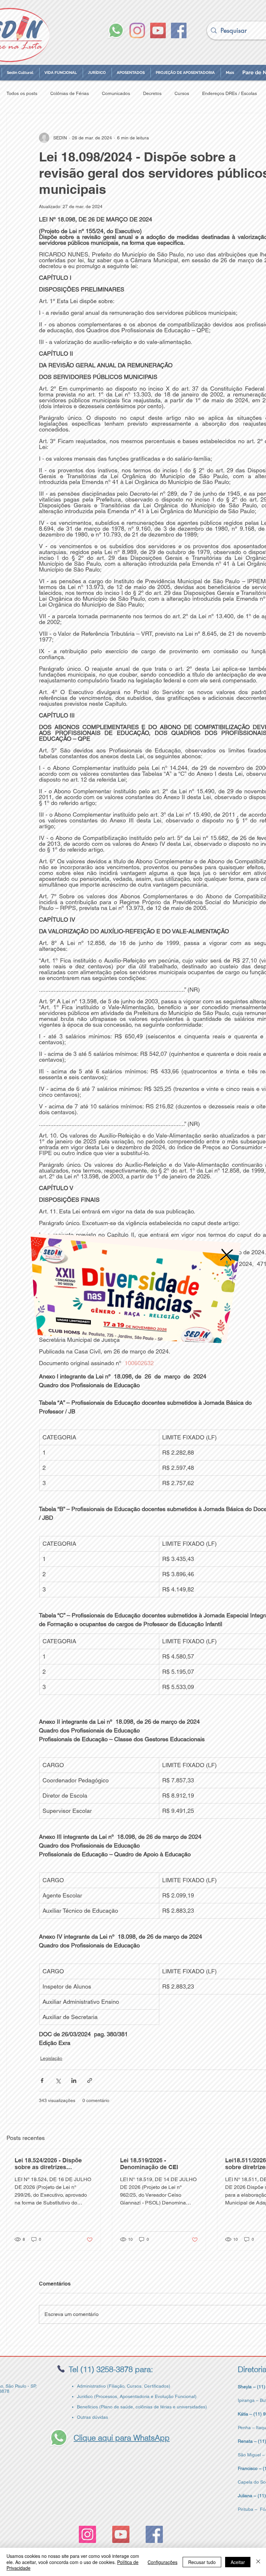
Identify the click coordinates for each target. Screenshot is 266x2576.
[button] (221, 1243)
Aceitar (238, 2562)
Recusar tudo (202, 2562)
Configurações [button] (163, 2562)
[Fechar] (258, 2562)
